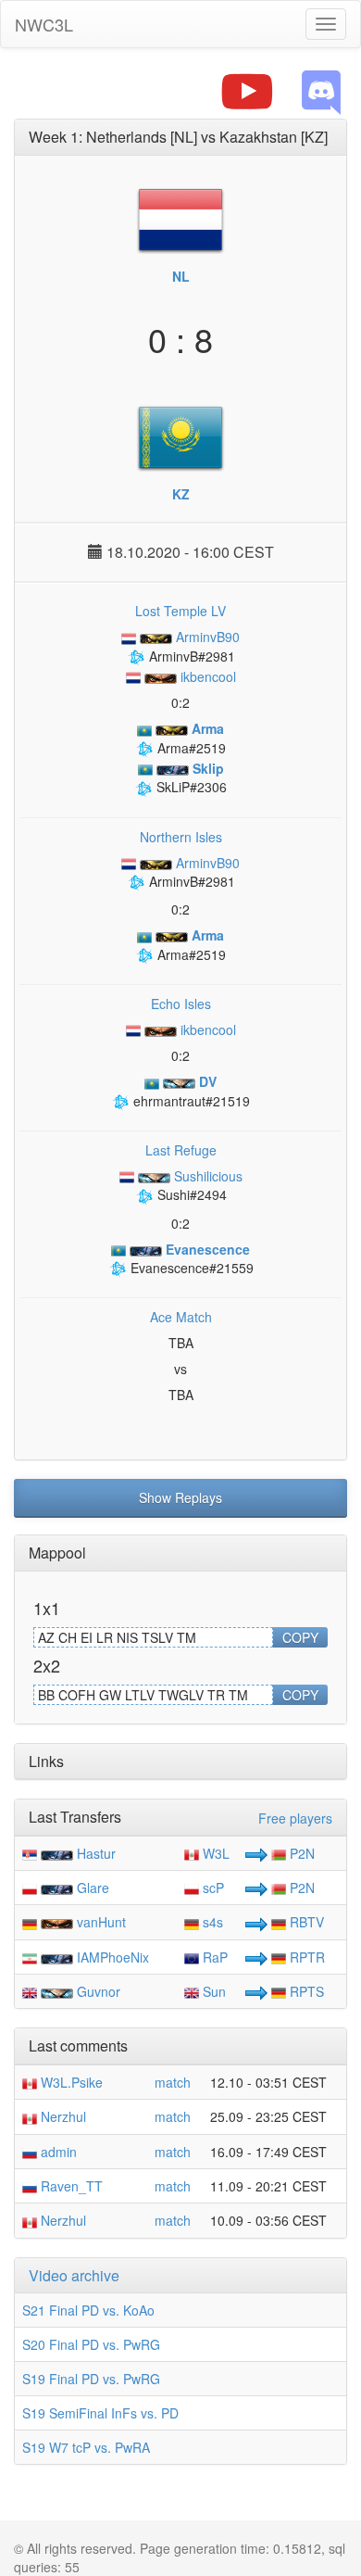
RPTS (305, 1991)
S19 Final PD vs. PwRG (91, 2379)
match (173, 2082)
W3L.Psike (70, 2082)
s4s (211, 1922)
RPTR (305, 1957)
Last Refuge (181, 1150)
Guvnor (99, 1991)
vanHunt (101, 1922)
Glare (93, 1888)
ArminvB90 (206, 637)
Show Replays (180, 1497)
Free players (295, 1818)
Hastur (96, 1853)
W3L (214, 1853)
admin (57, 2152)
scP (212, 1888)
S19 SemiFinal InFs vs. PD (100, 2413)
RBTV (305, 1922)
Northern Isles (181, 837)
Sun (212, 1991)
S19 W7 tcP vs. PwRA (86, 2447)
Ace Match (181, 1317)
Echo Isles (181, 1004)
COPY (300, 1637)
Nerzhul (62, 2116)
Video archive (74, 2275)
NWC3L (44, 24)
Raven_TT (70, 2186)
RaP (213, 1957)
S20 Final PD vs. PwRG (91, 2344)
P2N (300, 1853)
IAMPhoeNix (113, 1957)
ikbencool (206, 676)
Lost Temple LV (180, 611)
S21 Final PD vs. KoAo (88, 2310)
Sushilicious (206, 1176)
